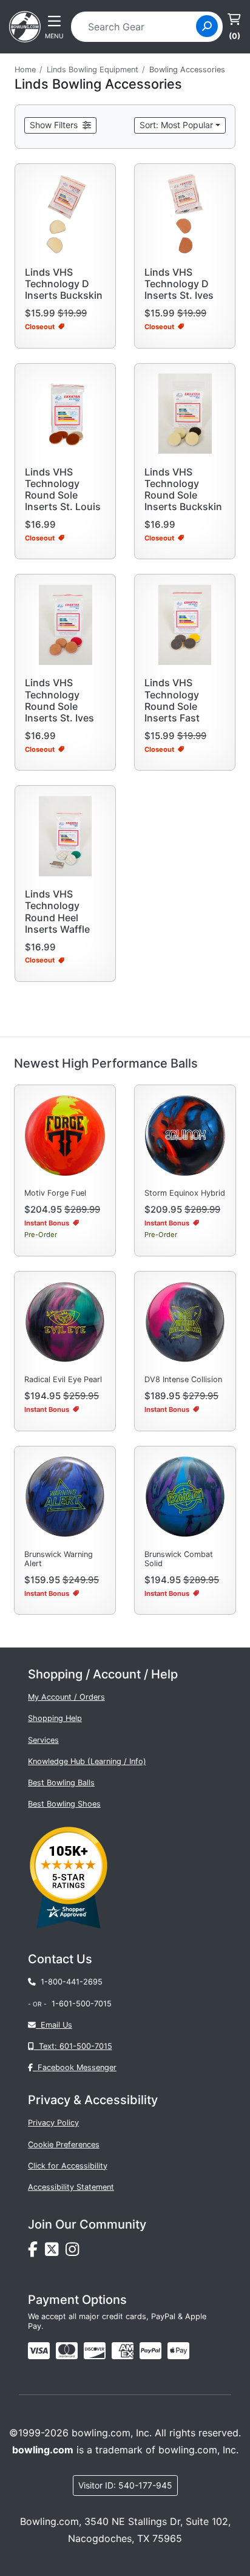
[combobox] (137, 27)
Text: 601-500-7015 (73, 2046)
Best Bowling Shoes (64, 1804)
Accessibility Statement (71, 2187)
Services (43, 1740)
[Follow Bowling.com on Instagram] (75, 2253)
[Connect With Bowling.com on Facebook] (36, 2253)
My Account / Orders (66, 1697)
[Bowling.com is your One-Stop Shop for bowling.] (25, 26)
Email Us (54, 2025)
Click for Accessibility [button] (68, 2166)
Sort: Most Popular (176, 125)
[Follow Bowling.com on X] (55, 2253)
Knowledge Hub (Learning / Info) (87, 1761)
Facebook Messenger (75, 2067)
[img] (150, 2351)
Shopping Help (55, 1718)
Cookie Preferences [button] (64, 2145)
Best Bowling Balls (61, 1783)
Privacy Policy (53, 2123)
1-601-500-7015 (82, 2004)
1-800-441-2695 (69, 1982)
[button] (60, 125)
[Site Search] (207, 26)
